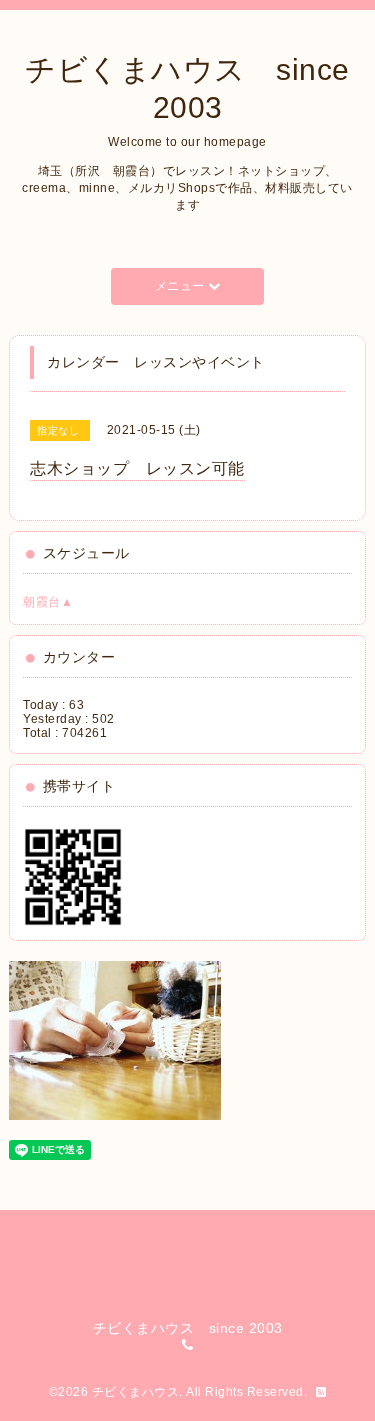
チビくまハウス (136, 1392)
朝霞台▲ (48, 602)
